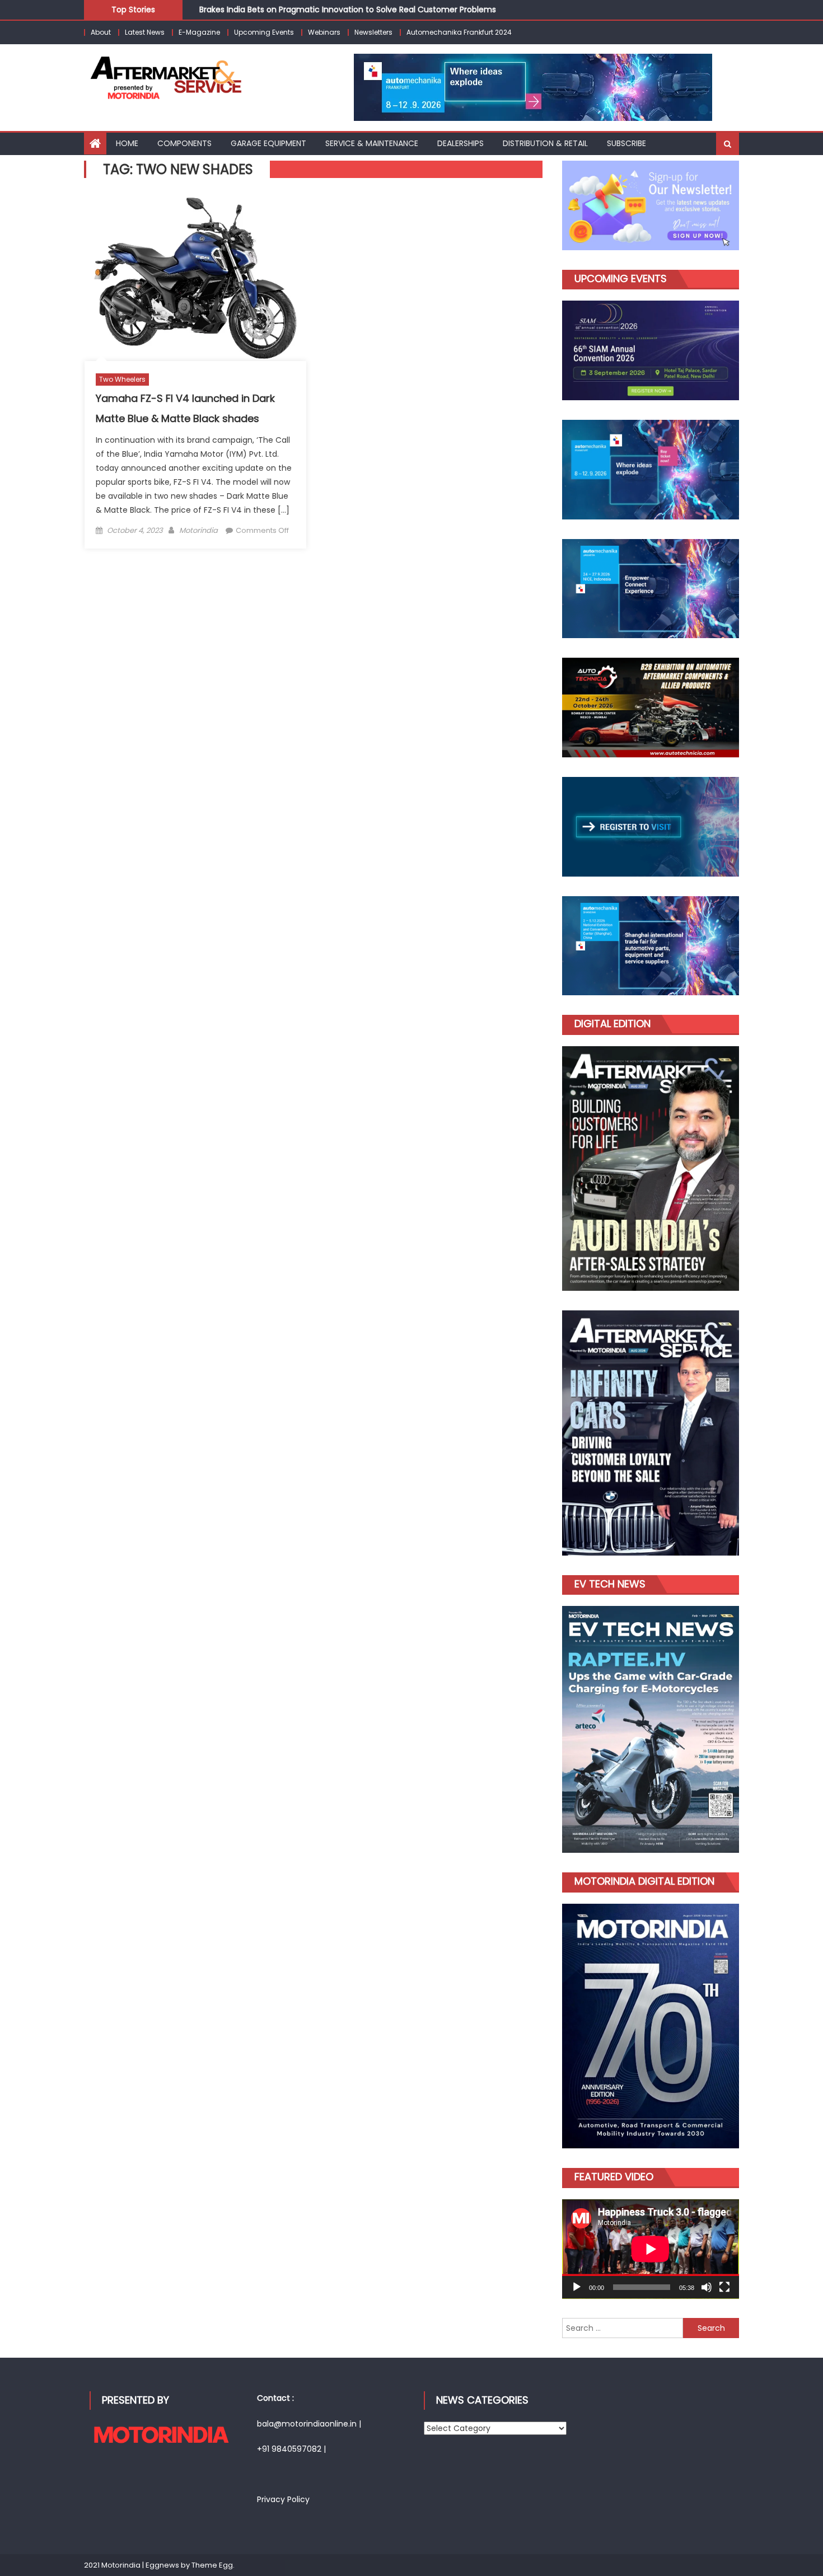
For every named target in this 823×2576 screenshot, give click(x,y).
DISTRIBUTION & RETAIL (545, 143)
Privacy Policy (283, 2499)
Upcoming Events (264, 32)
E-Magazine (199, 32)
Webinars (324, 32)
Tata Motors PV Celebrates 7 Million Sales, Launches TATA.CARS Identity (338, 16)
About (101, 32)
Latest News (145, 32)
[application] (651, 2249)
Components (184, 143)
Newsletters (373, 32)
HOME (127, 143)
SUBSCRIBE (626, 143)
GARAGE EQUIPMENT (268, 143)
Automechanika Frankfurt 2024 (459, 32)
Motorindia (198, 530)
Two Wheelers (122, 379)
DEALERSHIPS (460, 143)
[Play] (577, 2287)
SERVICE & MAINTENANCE (372, 143)
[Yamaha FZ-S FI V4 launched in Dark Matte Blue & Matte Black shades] (195, 278)
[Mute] (707, 2287)
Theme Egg (212, 2565)
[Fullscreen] (724, 2287)
